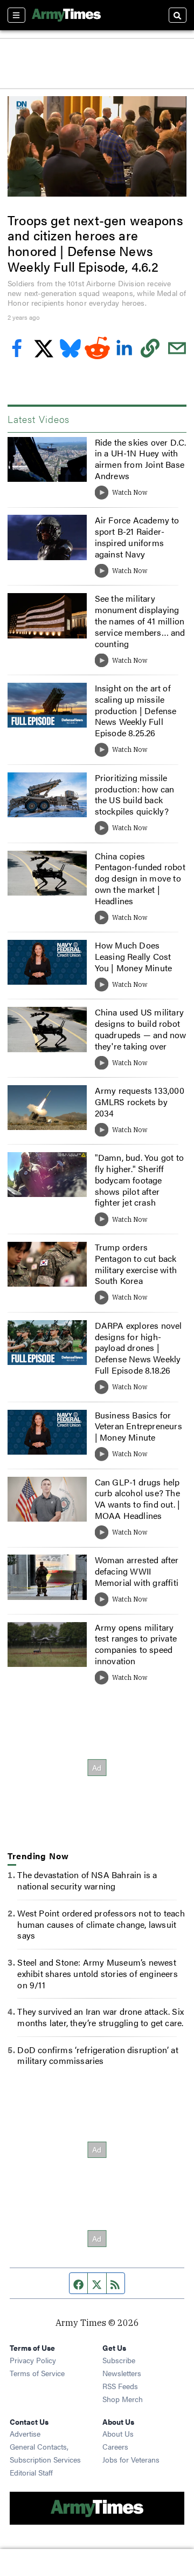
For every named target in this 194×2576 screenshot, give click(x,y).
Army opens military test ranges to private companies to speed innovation (136, 1644)
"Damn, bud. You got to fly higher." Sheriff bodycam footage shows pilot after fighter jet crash (139, 1180)
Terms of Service (37, 2373)
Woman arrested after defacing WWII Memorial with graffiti (137, 1571)
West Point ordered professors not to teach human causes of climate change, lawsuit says (101, 1924)
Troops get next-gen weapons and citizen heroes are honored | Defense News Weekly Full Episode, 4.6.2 (95, 243)
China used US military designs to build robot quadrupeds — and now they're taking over (141, 1029)
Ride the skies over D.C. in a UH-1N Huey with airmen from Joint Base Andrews (141, 459)
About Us (118, 2433)
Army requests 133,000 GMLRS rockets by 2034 (140, 1102)
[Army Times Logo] (66, 15)
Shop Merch (123, 2399)
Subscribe (119, 2360)
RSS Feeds (120, 2386)
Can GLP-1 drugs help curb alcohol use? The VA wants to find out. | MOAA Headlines (138, 1499)
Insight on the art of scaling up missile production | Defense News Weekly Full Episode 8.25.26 (136, 710)
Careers (115, 2446)
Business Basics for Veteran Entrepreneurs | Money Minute (138, 1426)
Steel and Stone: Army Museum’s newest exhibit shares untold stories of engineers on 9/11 (97, 1973)
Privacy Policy (33, 2360)
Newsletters (122, 2373)
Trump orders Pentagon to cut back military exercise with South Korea (136, 1264)
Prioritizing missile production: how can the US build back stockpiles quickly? (135, 794)
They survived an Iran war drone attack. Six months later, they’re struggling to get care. (101, 2017)
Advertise (25, 2433)
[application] (97, 146)
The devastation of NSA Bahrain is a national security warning (87, 1880)
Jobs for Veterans (131, 2459)
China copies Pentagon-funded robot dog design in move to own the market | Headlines (140, 878)
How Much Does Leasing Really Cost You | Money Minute (134, 956)
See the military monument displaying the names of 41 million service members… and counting (140, 621)
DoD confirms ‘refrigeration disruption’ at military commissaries (98, 2055)
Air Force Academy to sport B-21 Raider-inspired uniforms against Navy (137, 537)
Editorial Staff (31, 2472)
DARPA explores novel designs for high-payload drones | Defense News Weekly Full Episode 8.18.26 (138, 1348)
